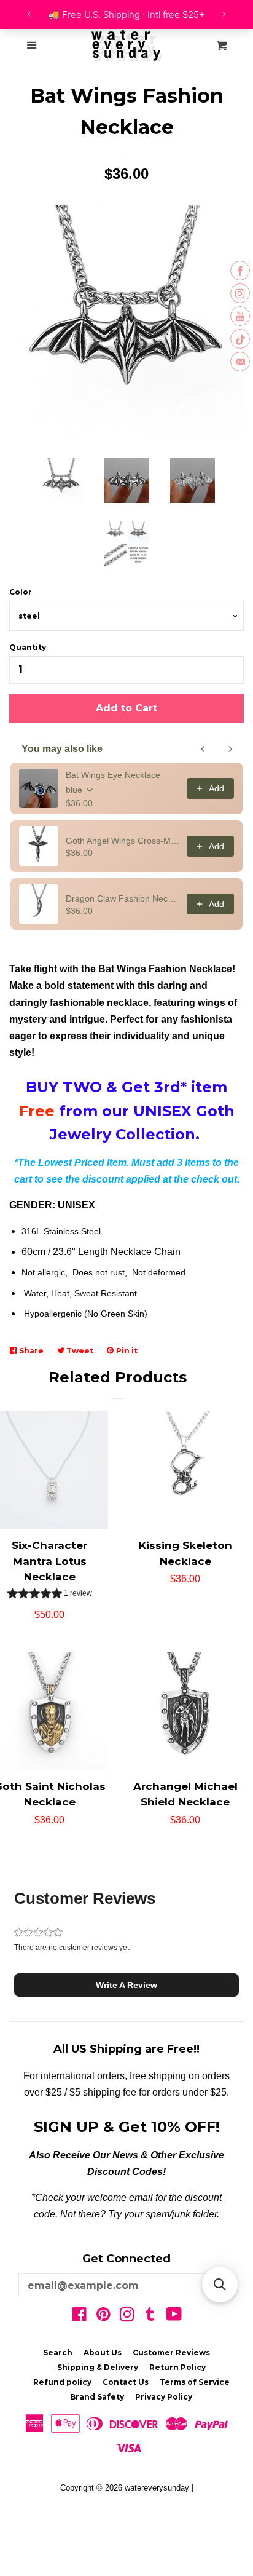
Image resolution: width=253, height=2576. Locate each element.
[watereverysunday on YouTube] (174, 2317)
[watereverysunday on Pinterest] (103, 2317)
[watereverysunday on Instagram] (127, 2317)
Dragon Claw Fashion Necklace (123, 898)
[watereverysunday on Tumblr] (150, 2317)
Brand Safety (97, 2397)
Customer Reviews (171, 2352)
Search (58, 2352)
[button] (50, 1595)
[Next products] (230, 749)
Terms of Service (195, 2382)
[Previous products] (203, 749)
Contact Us (126, 2382)
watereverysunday (157, 2488)
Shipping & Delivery (98, 2367)
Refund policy (62, 2382)
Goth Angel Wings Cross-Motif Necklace (123, 841)
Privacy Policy (164, 2397)
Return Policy (177, 2367)
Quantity (28, 647)
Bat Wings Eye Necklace (113, 775)
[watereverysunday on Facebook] (80, 2317)
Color (21, 592)
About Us (103, 2352)
